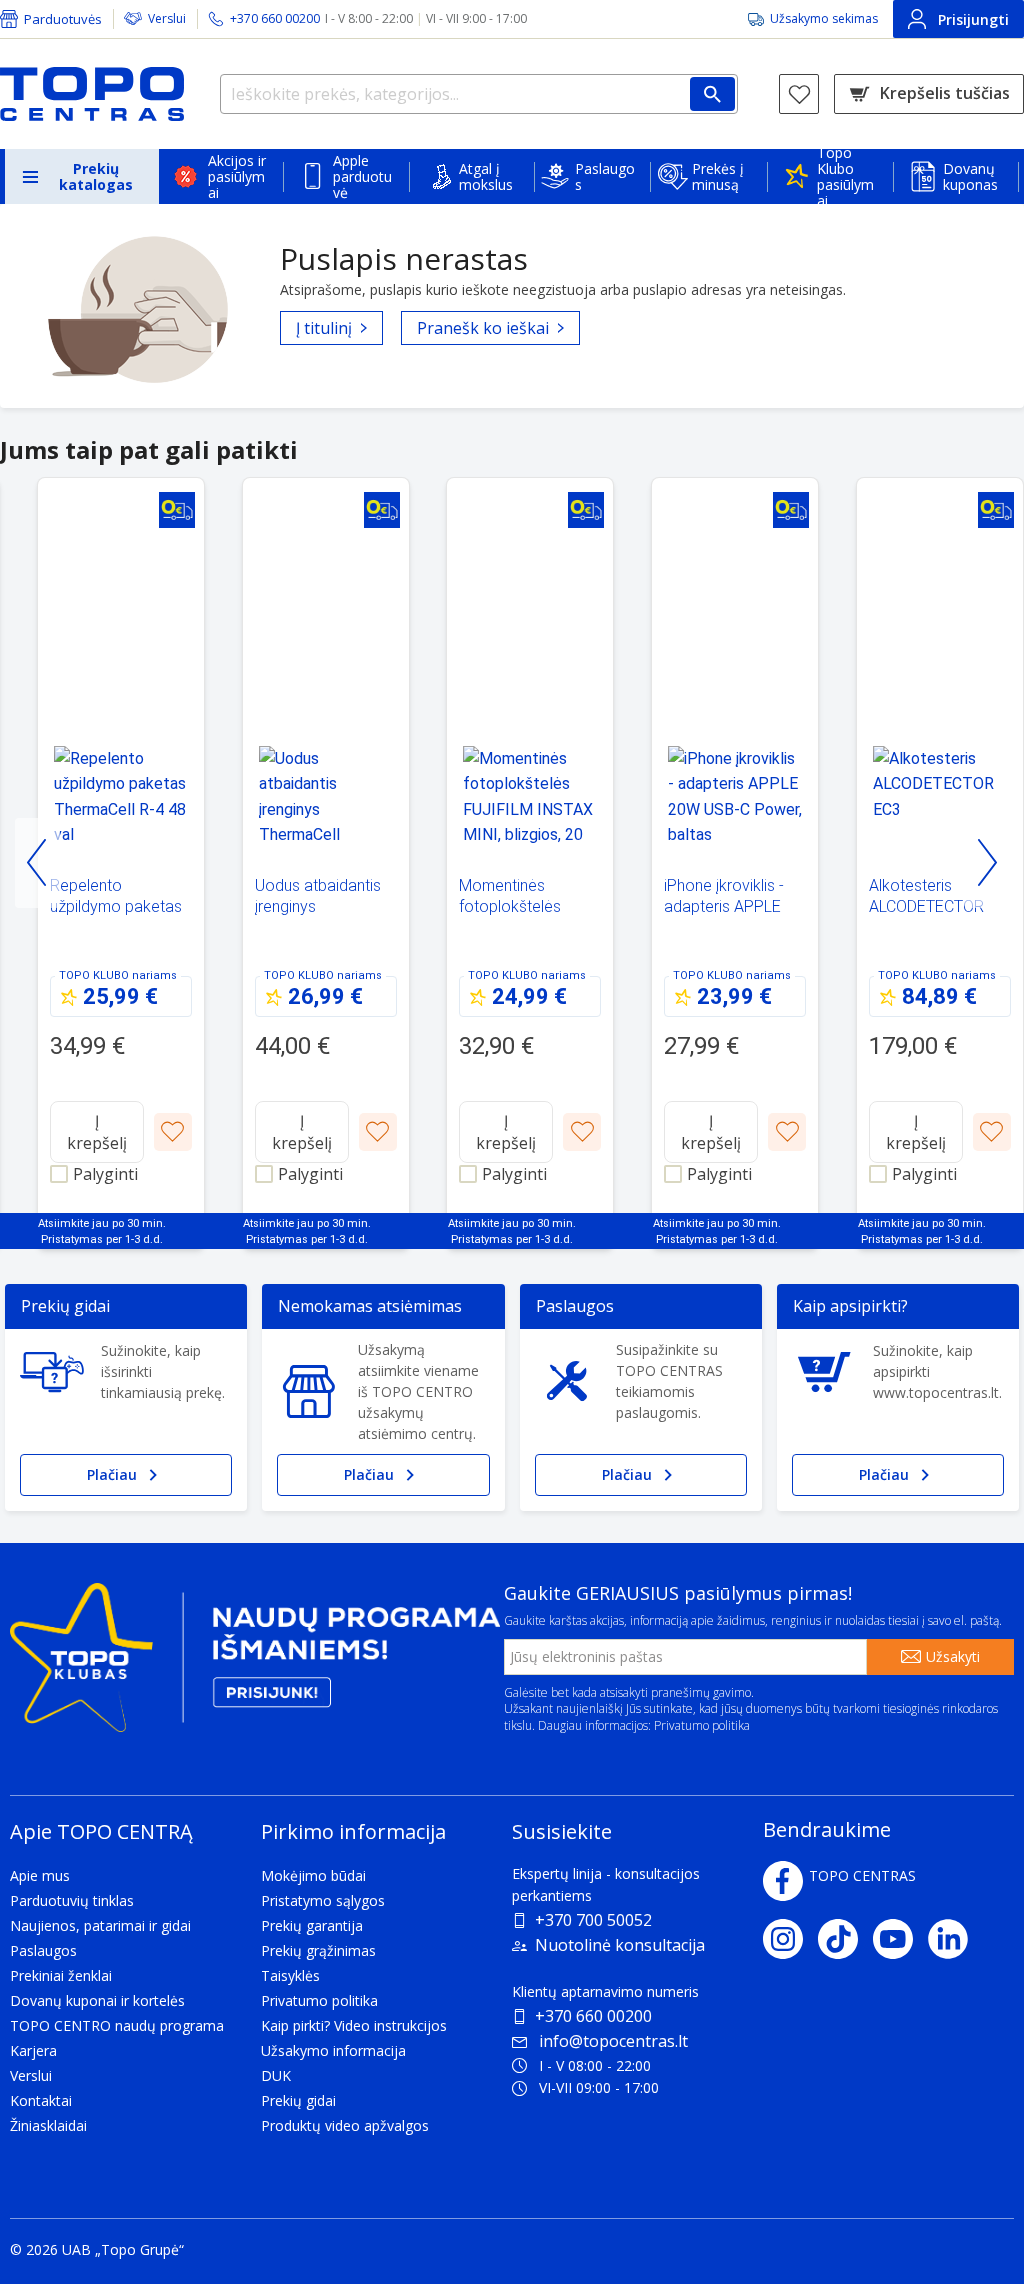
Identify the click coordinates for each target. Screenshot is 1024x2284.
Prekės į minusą (718, 176)
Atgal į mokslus (486, 176)
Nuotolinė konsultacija (620, 1945)
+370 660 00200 (593, 2016)
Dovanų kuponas (970, 176)
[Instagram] (790, 1939)
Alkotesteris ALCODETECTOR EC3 (926, 906)
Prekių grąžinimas (318, 1950)
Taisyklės (290, 1975)
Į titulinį (324, 328)
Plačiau (112, 1474)
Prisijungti (973, 19)
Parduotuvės (63, 19)
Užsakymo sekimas (824, 18)
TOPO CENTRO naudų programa (117, 2025)
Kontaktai (41, 2100)
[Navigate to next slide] (986, 863)
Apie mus (40, 1875)
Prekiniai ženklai (61, 1975)
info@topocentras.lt (613, 2041)
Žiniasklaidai (48, 2125)
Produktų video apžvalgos (345, 2125)
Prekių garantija (312, 1925)
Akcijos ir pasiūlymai (237, 176)
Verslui (167, 18)
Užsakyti (953, 1656)
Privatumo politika (702, 1725)
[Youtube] (900, 1939)
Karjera (33, 2050)
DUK (276, 2075)
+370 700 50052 (593, 1920)
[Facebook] (783, 1881)
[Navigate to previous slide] (37, 863)
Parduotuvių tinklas (72, 1900)
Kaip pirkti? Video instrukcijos (354, 2025)
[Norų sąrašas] (799, 94)
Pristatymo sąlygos (323, 1900)
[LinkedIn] (955, 1939)
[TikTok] (845, 1939)
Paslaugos (605, 176)
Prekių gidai (298, 2100)
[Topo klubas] (255, 1665)
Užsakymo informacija (333, 2050)
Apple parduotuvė (362, 176)
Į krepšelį (97, 1132)
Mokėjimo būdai (313, 1875)
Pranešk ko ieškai (483, 328)
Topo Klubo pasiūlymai (845, 176)
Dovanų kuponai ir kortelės (97, 2000)
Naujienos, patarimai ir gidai (100, 1925)
